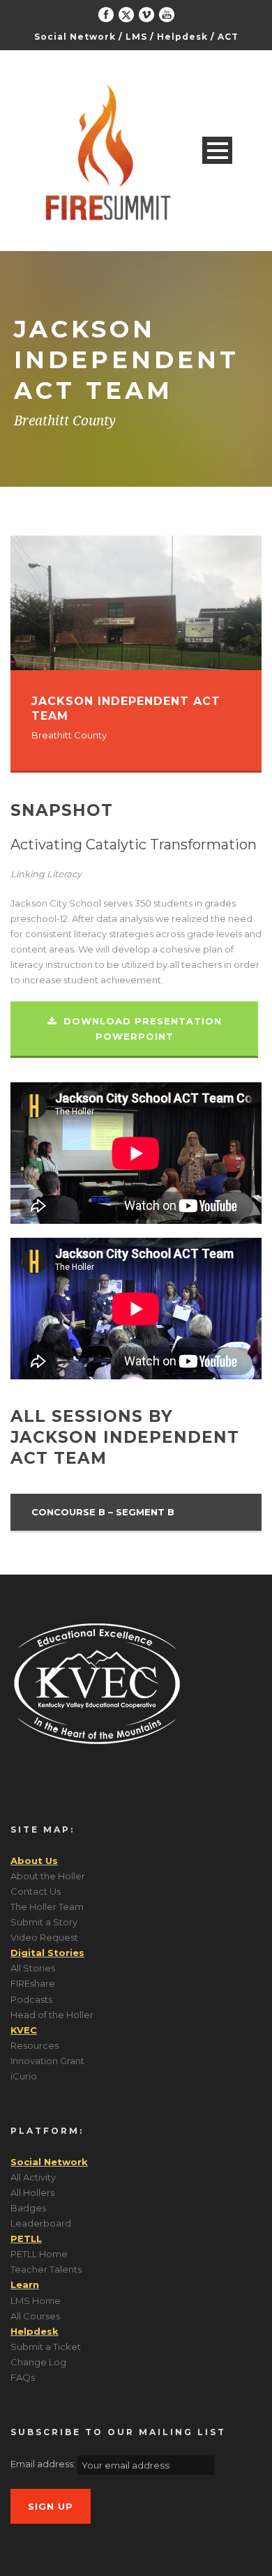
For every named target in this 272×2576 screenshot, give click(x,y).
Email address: (44, 2464)
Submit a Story (44, 1922)
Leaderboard (41, 2223)
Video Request (44, 1937)
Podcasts (31, 1999)
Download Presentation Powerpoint (141, 1029)
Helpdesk (182, 37)
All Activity (33, 2177)
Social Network (75, 37)
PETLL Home (39, 2254)
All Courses (35, 2316)
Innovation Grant (47, 2061)
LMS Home (36, 2301)
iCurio (24, 2076)
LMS (136, 37)
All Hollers (32, 2192)
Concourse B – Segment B (103, 1512)
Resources (35, 2045)
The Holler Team (47, 1907)
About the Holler (48, 1876)
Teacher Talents (46, 2269)
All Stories (33, 1968)
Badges (28, 2208)
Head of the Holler (52, 2015)
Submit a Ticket (46, 2347)
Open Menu (217, 150)
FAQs (23, 2377)
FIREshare (33, 1983)
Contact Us (36, 1891)
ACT (228, 37)
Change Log (38, 2362)
